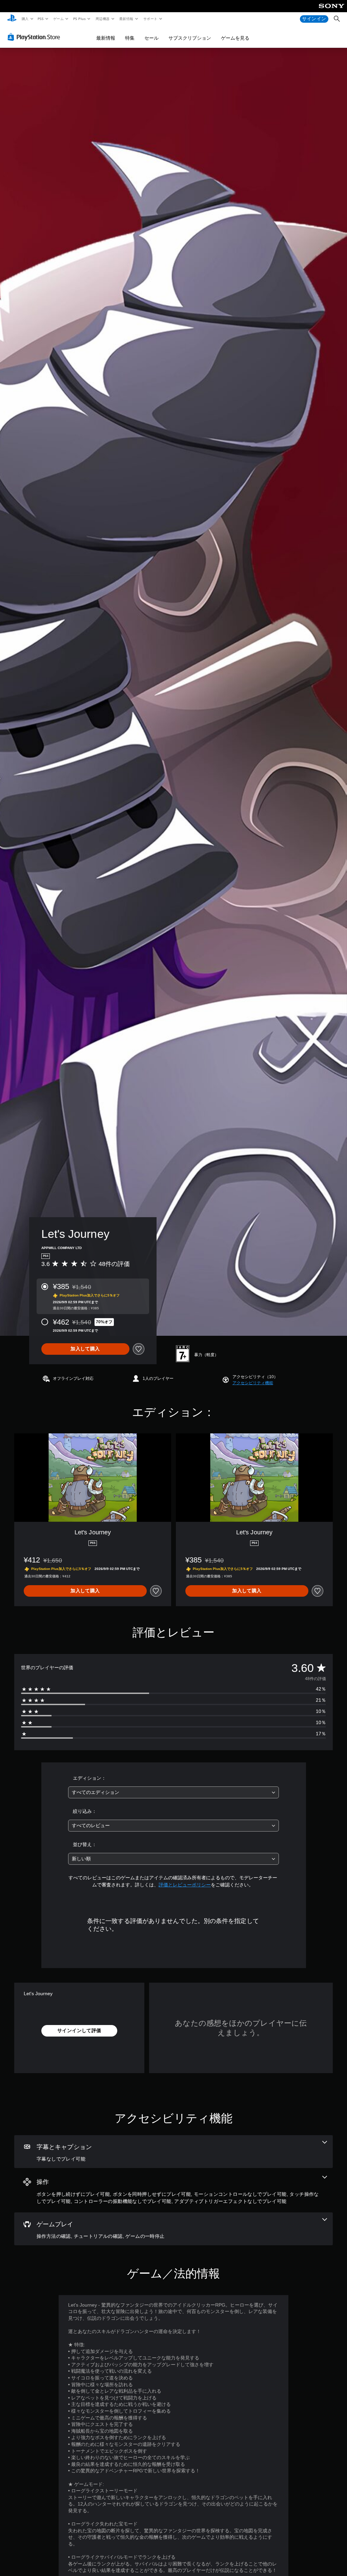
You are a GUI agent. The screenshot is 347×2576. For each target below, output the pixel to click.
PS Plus (79, 19)
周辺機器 (102, 19)
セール (151, 38)
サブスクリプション (190, 38)
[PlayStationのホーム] (12, 19)
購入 (25, 19)
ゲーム (58, 19)
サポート (150, 19)
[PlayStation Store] (35, 37)
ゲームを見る (235, 38)
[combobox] (173, 1792)
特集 (130, 38)
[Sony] (332, 11)
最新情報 (126, 19)
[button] (253, 1383)
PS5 (41, 19)
